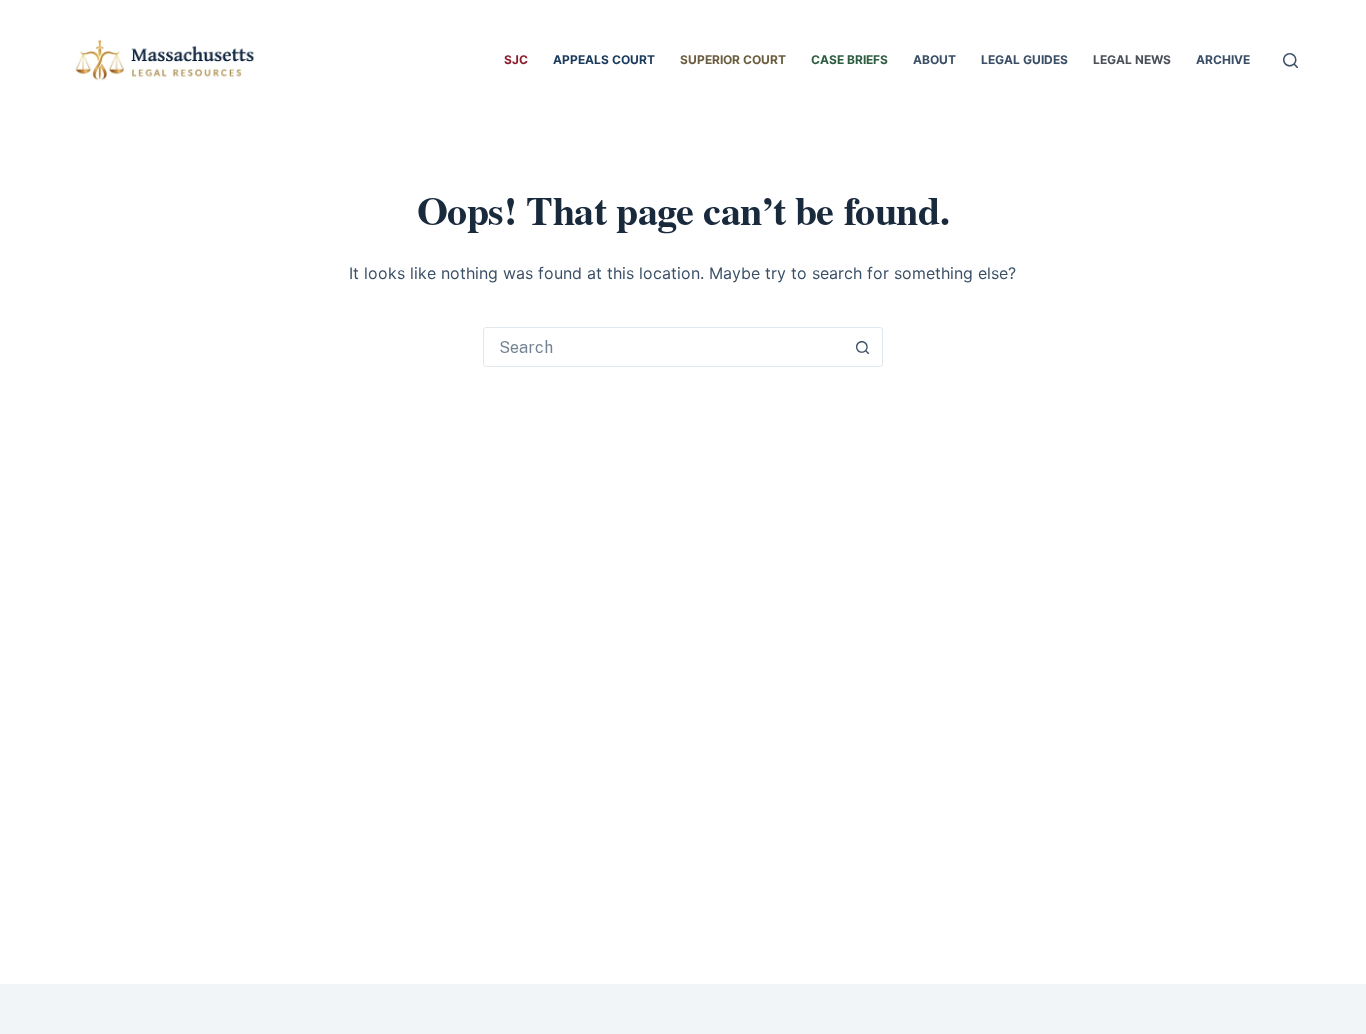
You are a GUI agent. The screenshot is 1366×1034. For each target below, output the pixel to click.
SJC (516, 59)
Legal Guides (1024, 59)
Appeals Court (604, 59)
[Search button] (863, 347)
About (934, 59)
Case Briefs (849, 59)
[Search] (1290, 60)
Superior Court (733, 59)
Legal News (1132, 59)
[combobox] (664, 347)
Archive (1223, 59)
